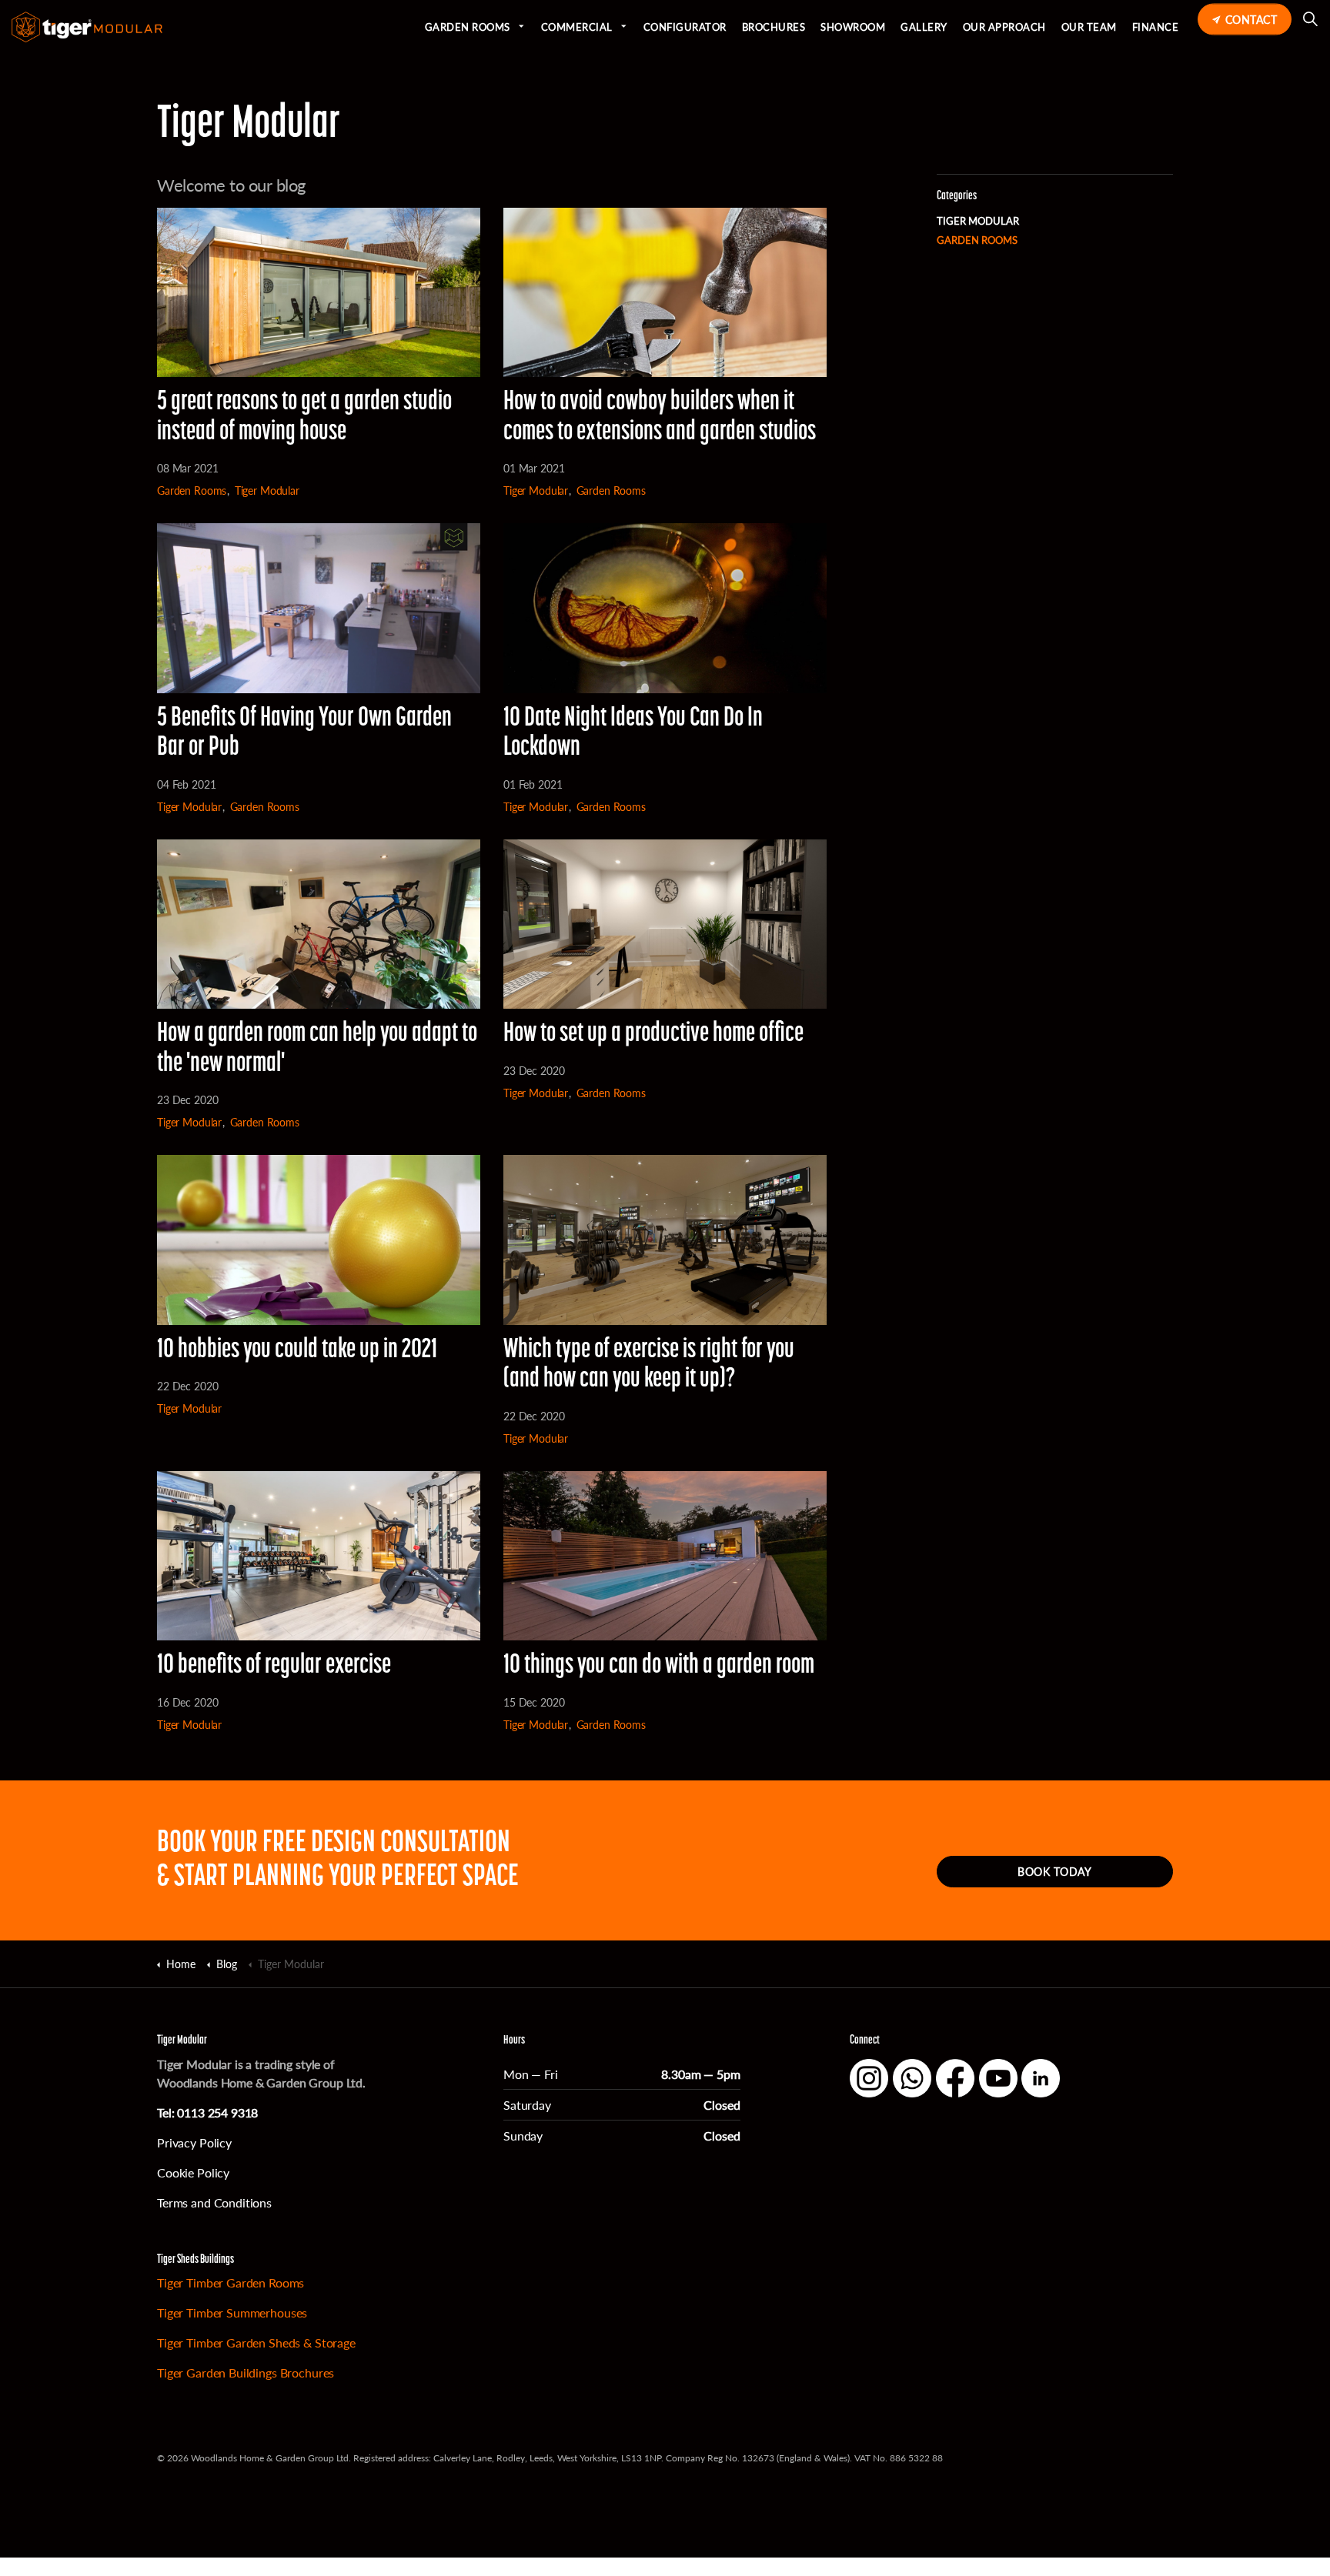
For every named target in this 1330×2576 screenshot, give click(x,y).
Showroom (853, 27)
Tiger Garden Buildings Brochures (246, 2372)
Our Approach (1004, 27)
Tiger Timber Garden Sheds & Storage (256, 2342)
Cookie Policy (193, 2172)
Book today (1054, 1871)
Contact (1251, 19)
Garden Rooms (468, 27)
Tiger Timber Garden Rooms (231, 2282)
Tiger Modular (267, 491)
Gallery (924, 27)
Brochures (774, 27)
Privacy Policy (194, 2142)
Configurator (685, 27)
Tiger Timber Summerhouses (232, 2312)
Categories (957, 196)
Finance (1156, 27)
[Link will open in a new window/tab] (869, 2078)
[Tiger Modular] (87, 27)
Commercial (577, 27)
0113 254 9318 (217, 2112)
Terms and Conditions (214, 2202)
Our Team (1089, 27)
